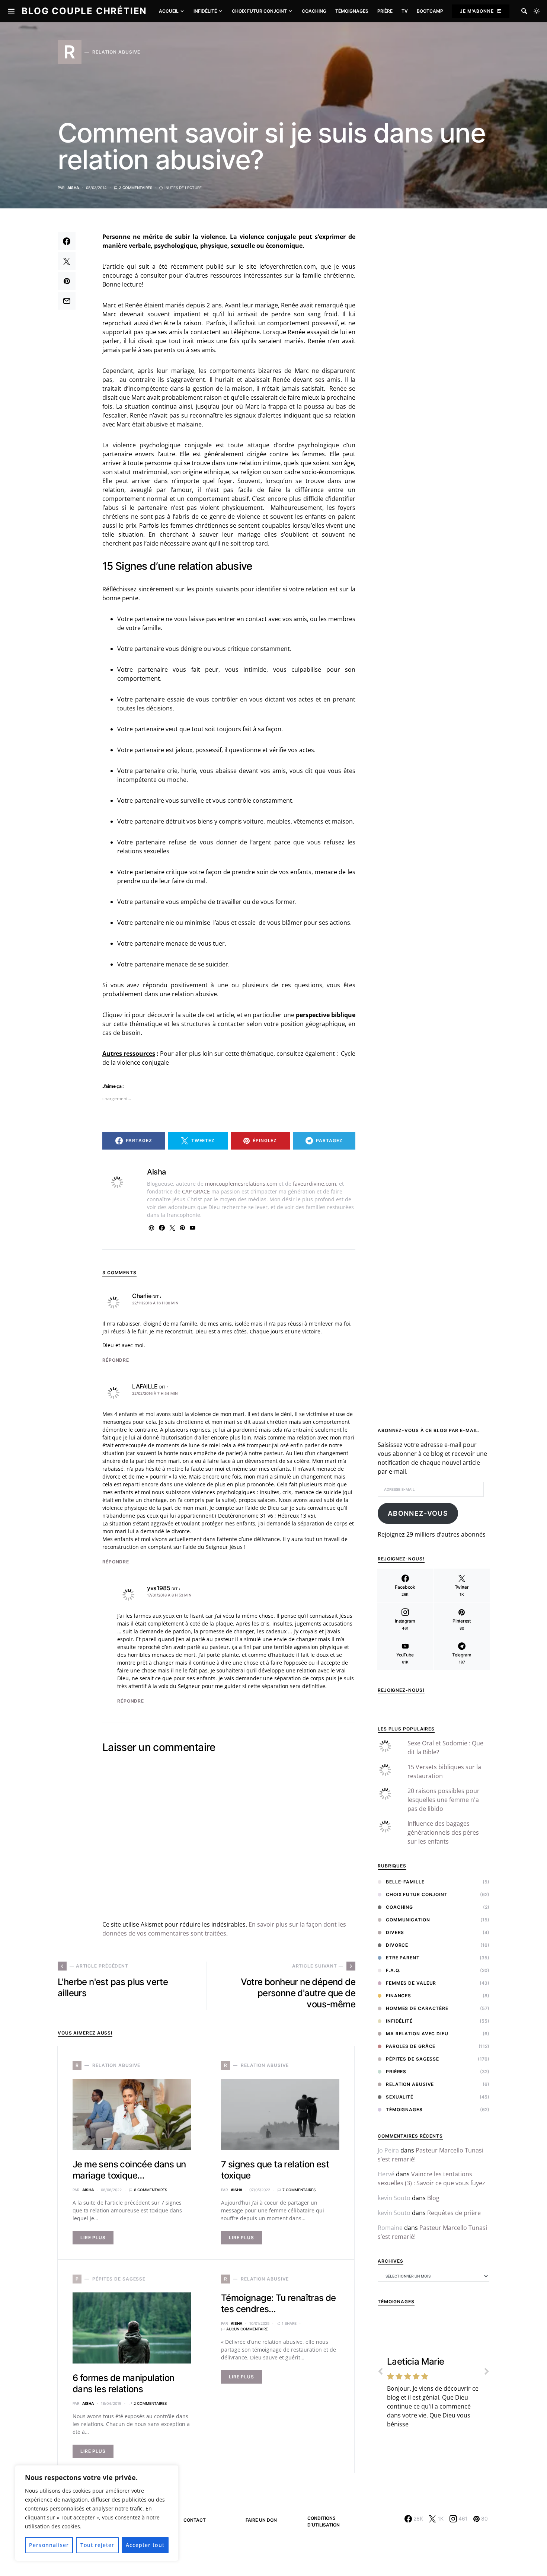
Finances (399, 1996)
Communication (408, 1920)
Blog (433, 2198)
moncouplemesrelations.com (241, 1184)
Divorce (397, 1945)
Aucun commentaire (247, 2329)
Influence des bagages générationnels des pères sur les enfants (443, 1832)
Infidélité (399, 2021)
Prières (396, 2072)
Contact (195, 2520)
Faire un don (261, 2520)
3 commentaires (136, 188)
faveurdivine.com (314, 1184)
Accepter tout (145, 2545)
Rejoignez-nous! (401, 1690)
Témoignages (404, 2110)
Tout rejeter (97, 2545)
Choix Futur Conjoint (417, 1894)
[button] (537, 11)
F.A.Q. (393, 1970)
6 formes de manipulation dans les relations (124, 2383)
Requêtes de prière (454, 2213)
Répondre (116, 1360)
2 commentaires (150, 2403)
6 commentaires (151, 2190)
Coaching (399, 1907)
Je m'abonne (477, 11)
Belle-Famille (405, 1882)
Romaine (390, 2228)
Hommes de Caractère (417, 2008)
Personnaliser (49, 2545)
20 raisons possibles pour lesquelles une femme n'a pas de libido (444, 1800)
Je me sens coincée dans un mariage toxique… (129, 2170)
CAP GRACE (196, 1191)
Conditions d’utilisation (324, 2521)
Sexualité (400, 2097)
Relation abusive (410, 2084)
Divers (395, 1932)
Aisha (73, 188)
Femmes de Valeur (411, 1983)
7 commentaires (299, 2190)
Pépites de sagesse (412, 2059)
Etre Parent (403, 1958)
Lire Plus (93, 2238)
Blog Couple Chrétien (84, 11)
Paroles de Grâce (411, 2046)
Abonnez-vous (418, 1513)
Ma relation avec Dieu (417, 2034)
